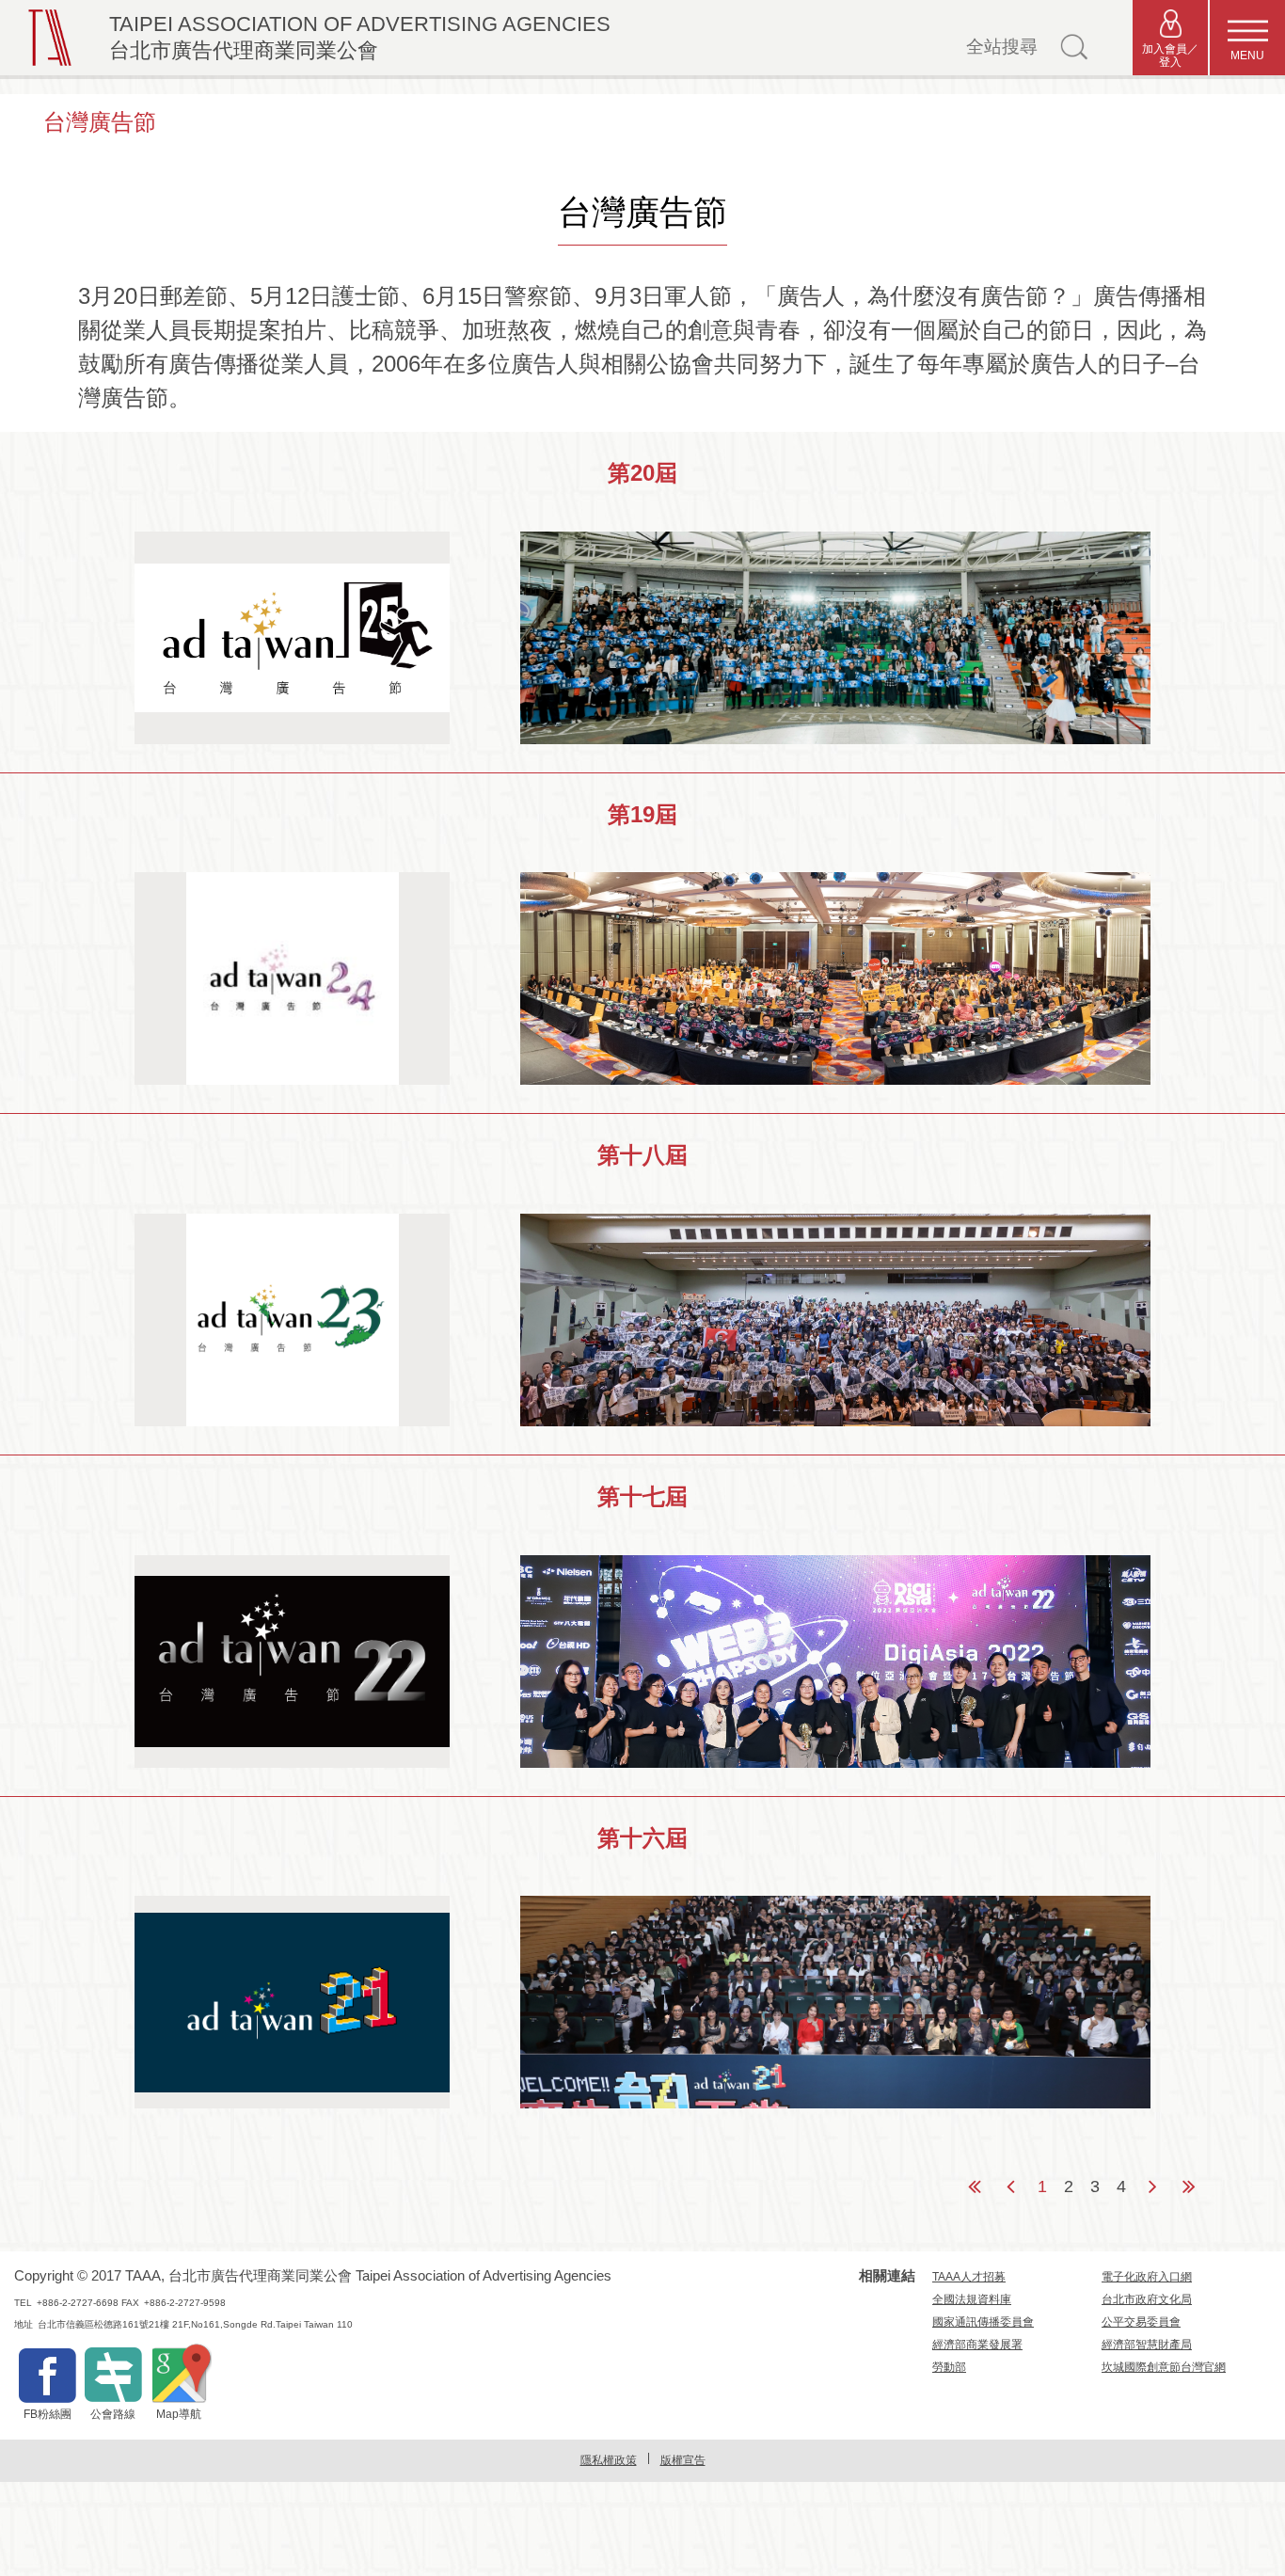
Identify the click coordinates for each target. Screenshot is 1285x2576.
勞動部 (949, 2367)
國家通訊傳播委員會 (983, 2322)
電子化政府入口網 (1147, 2277)
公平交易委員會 (1141, 2322)
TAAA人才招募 (969, 2277)
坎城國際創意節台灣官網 (1164, 2367)
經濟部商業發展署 (977, 2345)
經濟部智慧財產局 (1147, 2345)
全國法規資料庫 (972, 2299)
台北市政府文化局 (1147, 2299)
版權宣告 (683, 2460)
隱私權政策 (609, 2460)
